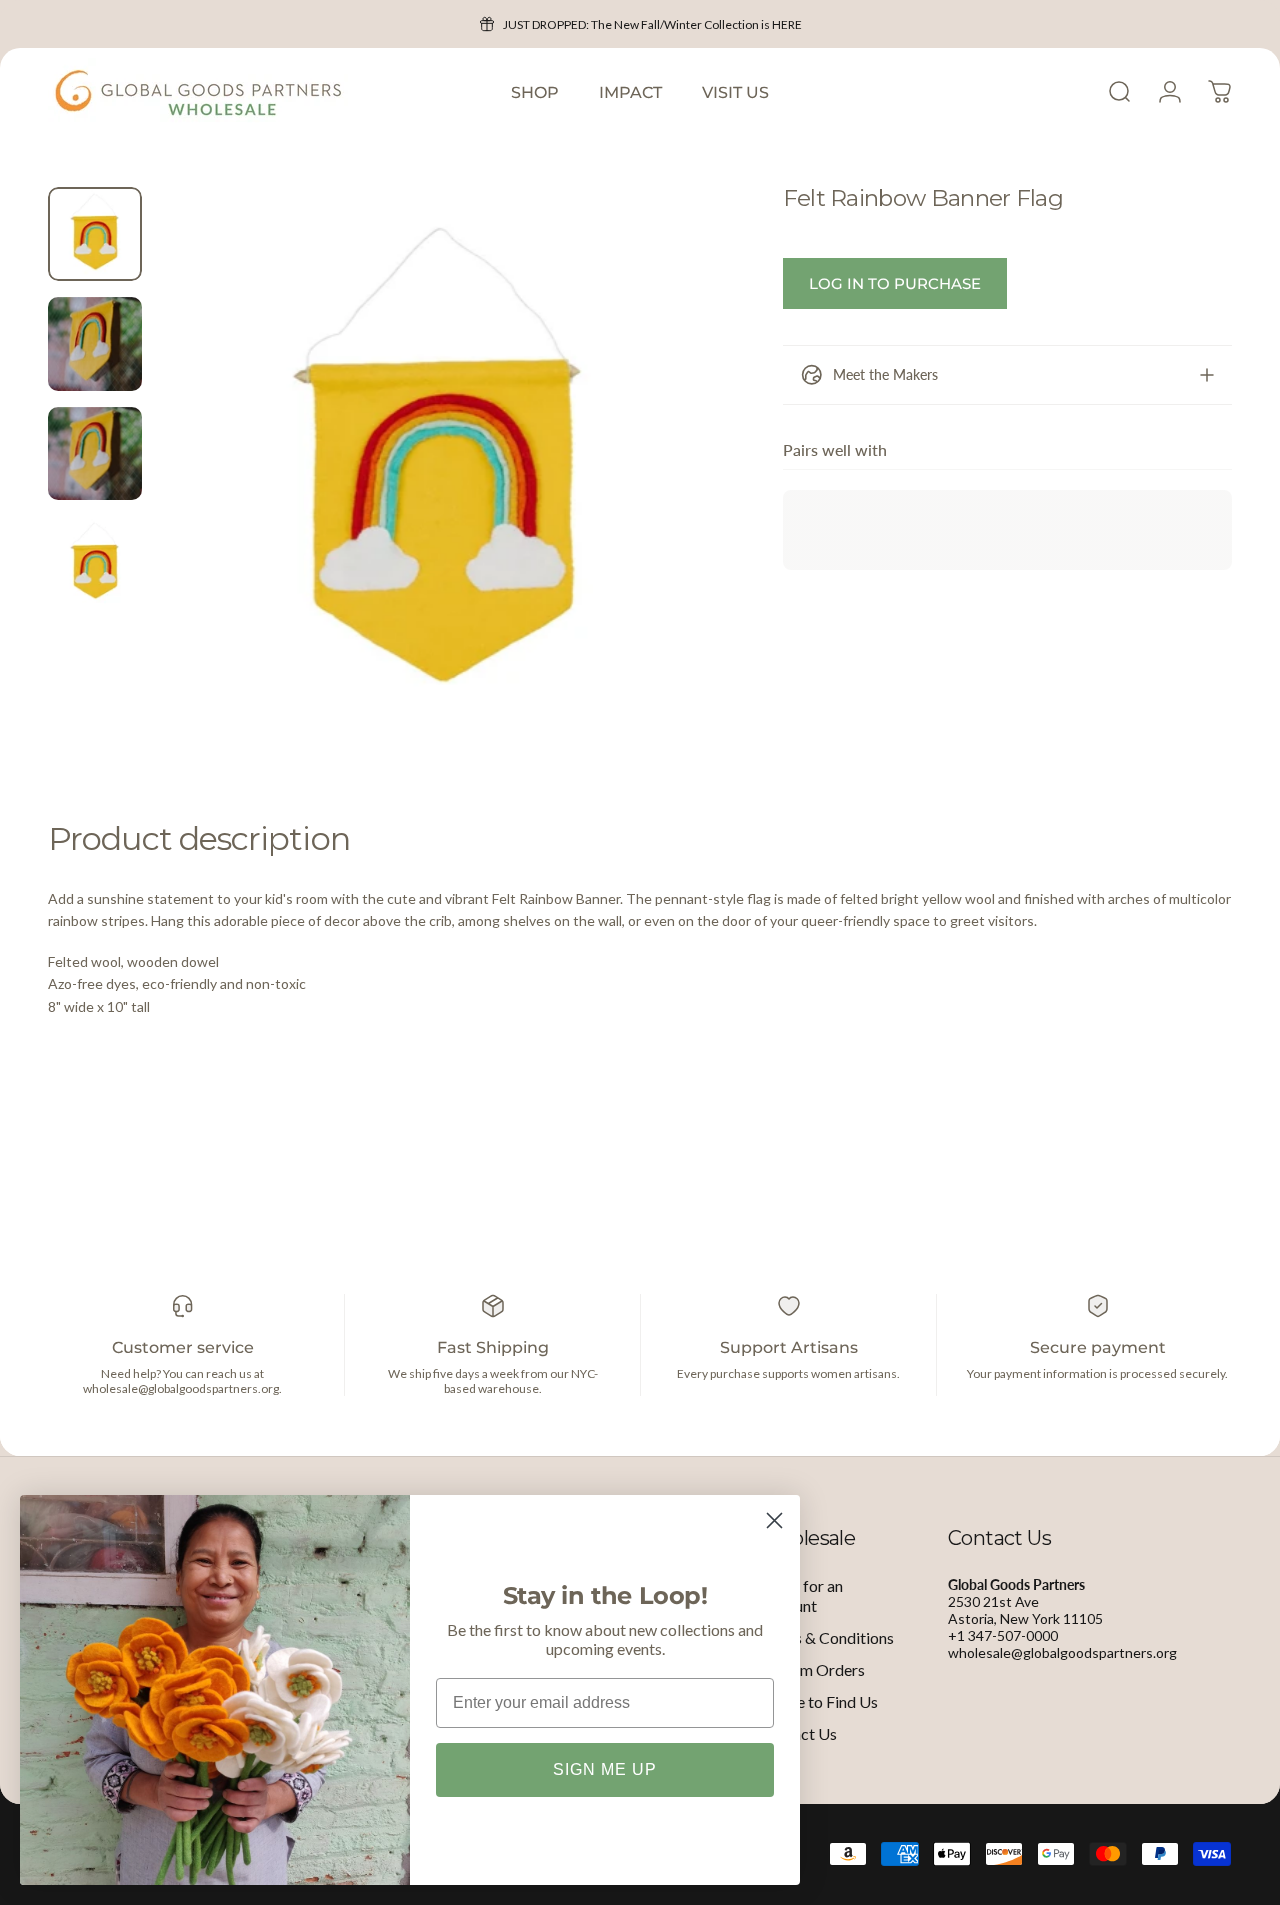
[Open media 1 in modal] (440, 469)
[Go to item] (95, 234)
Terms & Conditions (826, 1637)
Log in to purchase (895, 283)
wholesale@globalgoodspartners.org (1062, 1652)
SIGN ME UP (605, 1769)
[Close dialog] (774, 1520)
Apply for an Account (801, 1595)
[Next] (670, 501)
